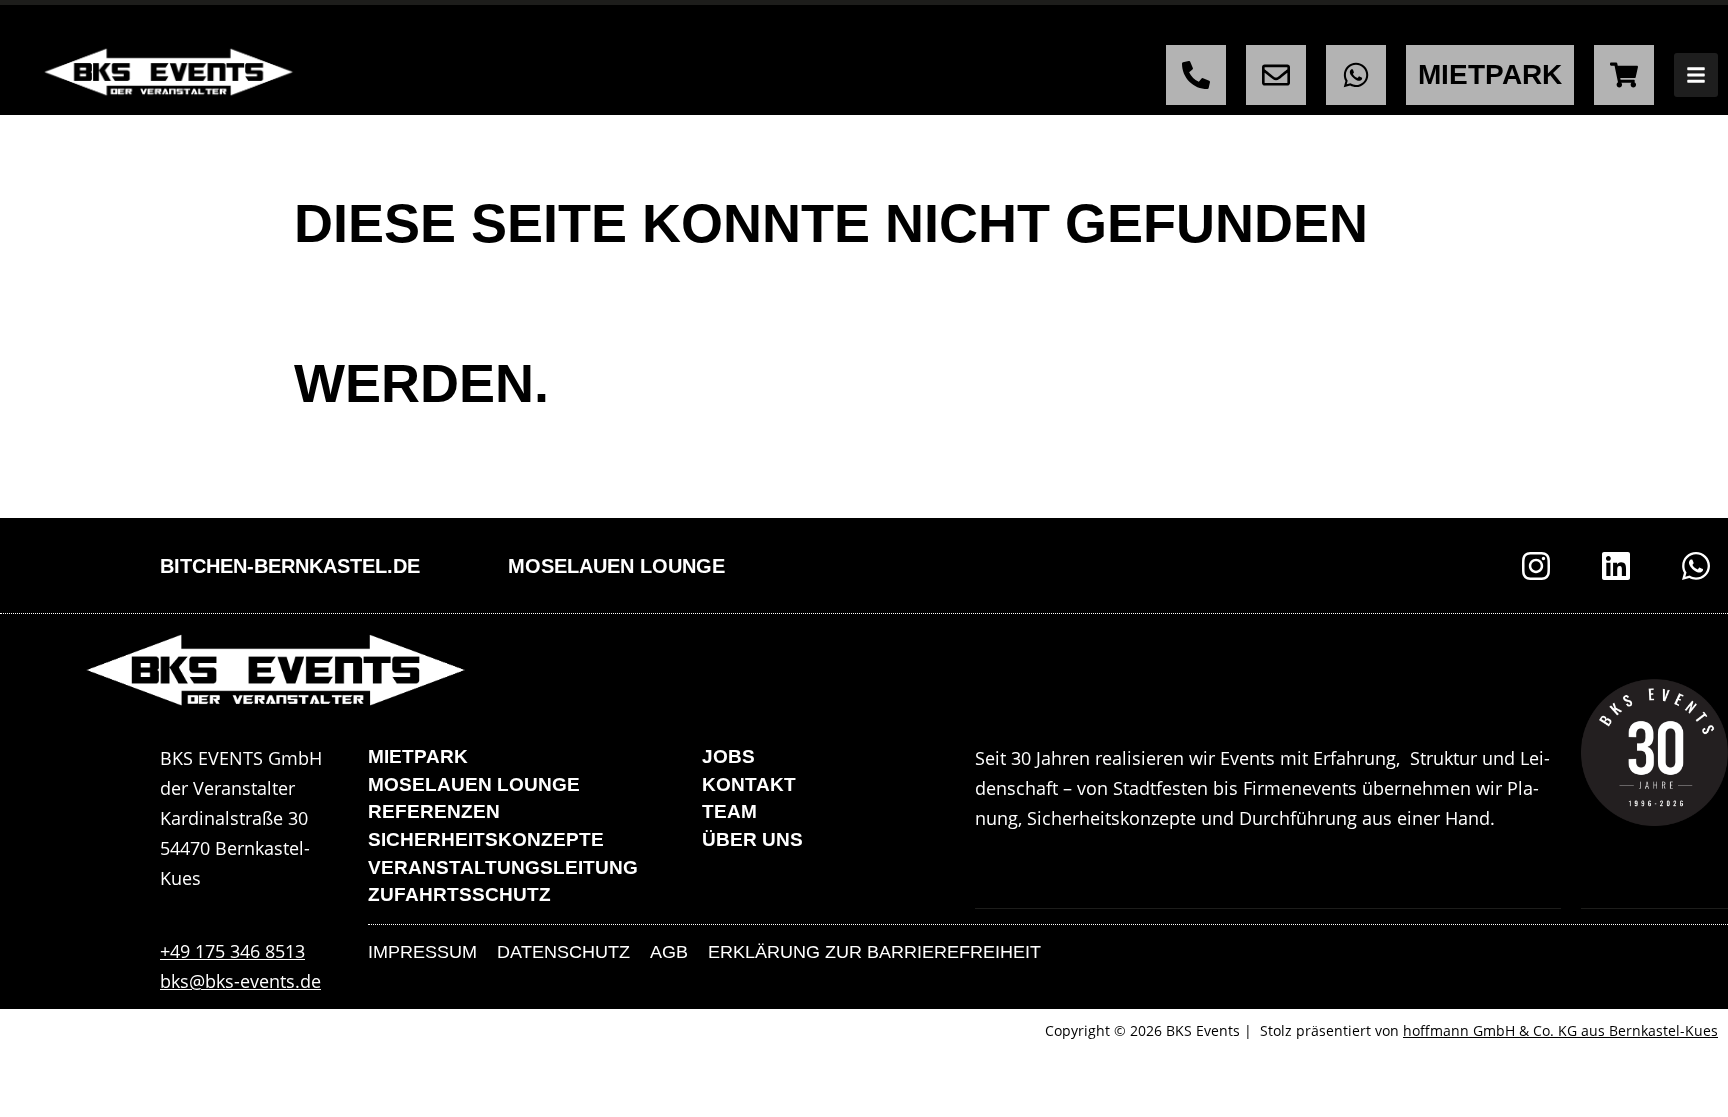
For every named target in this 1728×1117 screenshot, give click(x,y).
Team (729, 811)
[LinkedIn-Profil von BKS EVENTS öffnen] (1616, 566)
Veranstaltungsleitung (503, 867)
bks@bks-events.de (240, 981)
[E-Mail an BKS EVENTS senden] (1276, 75)
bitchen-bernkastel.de (290, 566)
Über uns (752, 839)
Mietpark (418, 756)
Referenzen (434, 811)
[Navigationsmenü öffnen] (1696, 75)
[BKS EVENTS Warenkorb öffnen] (1624, 75)
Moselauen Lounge (616, 566)
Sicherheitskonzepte (486, 839)
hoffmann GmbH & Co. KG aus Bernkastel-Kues (1560, 1030)
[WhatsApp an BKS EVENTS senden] (1356, 75)
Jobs (728, 756)
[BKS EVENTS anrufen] (1196, 75)
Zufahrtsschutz (459, 894)
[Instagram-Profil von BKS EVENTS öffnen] (1536, 566)
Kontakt (749, 784)
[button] (44, 1073)
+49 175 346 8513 (232, 951)
